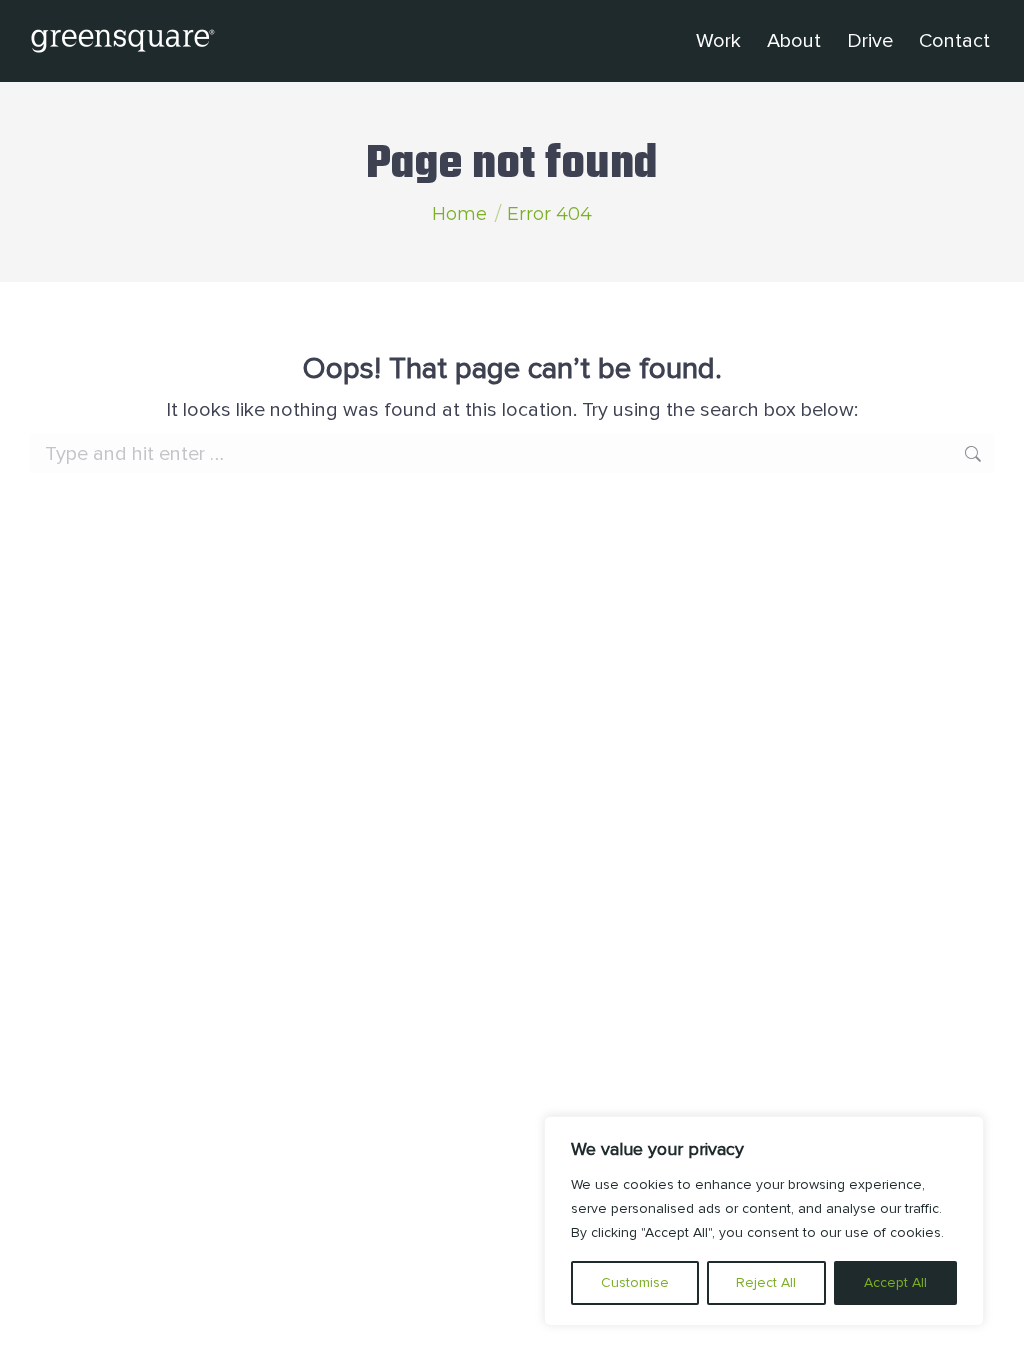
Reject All (766, 1282)
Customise (635, 1282)
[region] (764, 1221)
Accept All (895, 1282)
